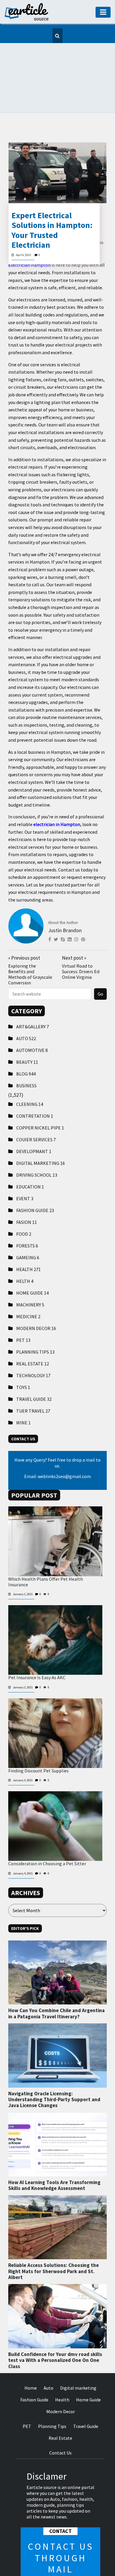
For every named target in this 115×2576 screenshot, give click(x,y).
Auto (26, 1012)
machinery (30, 1278)
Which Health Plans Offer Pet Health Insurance (46, 1555)
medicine (28, 1290)
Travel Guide (34, 1372)
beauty (27, 1035)
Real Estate (33, 1337)
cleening (30, 1077)
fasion (27, 1195)
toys (23, 1360)
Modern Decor (36, 1301)
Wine (23, 1396)
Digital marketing (41, 1136)
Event (25, 1172)
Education (30, 1160)
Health (28, 1242)
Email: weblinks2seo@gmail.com (57, 1449)
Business (26, 1059)
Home (31, 2361)
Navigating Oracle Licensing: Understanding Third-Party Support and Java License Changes (54, 2073)
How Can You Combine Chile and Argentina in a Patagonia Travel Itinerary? (56, 1986)
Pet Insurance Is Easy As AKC (37, 1651)
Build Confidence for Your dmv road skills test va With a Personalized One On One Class (55, 2333)
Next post (74, 931)
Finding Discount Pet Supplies (38, 1744)
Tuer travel (33, 1384)
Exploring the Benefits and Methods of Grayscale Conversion (30, 948)
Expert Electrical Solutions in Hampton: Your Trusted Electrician (52, 203)
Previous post (24, 931)
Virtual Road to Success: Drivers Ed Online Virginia (81, 945)
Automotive (32, 1023)
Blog (26, 1047)
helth (25, 1254)
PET (23, 1313)
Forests (27, 1219)
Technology (33, 1349)
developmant (34, 1124)
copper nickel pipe (40, 1101)
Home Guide (32, 1266)
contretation (35, 1089)
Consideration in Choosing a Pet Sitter (47, 1837)
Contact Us (60, 2426)
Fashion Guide (35, 1183)
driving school (37, 1148)
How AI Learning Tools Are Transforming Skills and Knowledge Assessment (54, 2158)
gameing (28, 1231)
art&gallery (33, 1000)
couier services (36, 1113)
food (24, 1207)
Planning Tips (35, 1325)
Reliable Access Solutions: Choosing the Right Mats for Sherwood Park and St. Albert (54, 2244)
